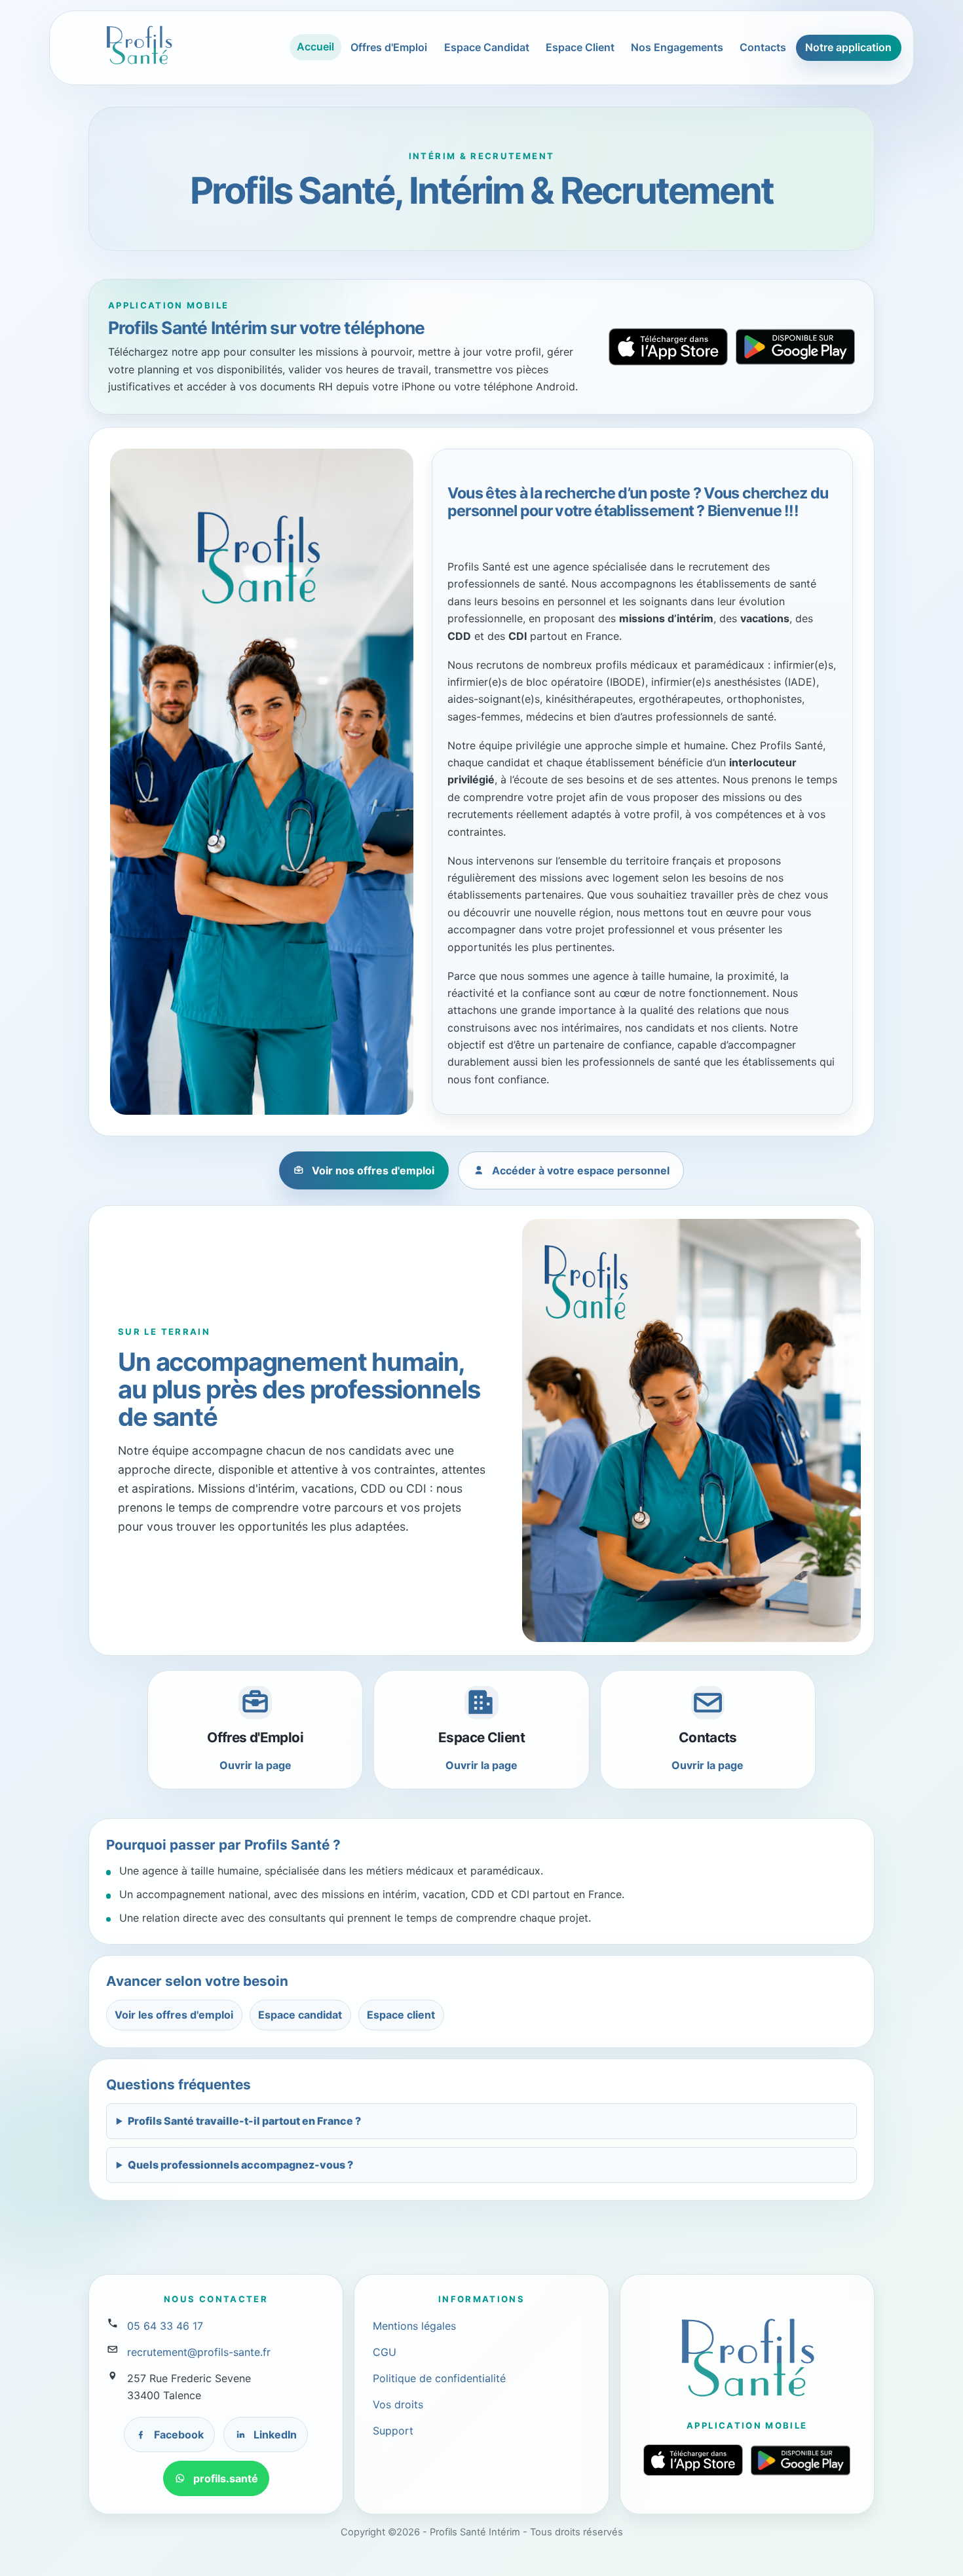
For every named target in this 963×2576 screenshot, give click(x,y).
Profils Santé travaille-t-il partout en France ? (244, 2121)
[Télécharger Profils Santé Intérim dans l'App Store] (668, 347)
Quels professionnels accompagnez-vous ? (240, 2165)
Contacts (763, 47)
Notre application (848, 47)
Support (393, 2431)
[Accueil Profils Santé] (139, 45)
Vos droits (398, 2404)
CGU (385, 2352)
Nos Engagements (677, 47)
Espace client (401, 2015)
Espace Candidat (487, 47)
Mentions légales (414, 2326)
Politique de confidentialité (439, 2378)
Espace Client (580, 47)
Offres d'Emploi (389, 47)
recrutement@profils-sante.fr (199, 2352)
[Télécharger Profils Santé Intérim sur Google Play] (795, 346)
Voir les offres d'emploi (174, 2015)
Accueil (315, 47)
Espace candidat (300, 2015)
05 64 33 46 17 (165, 2326)
